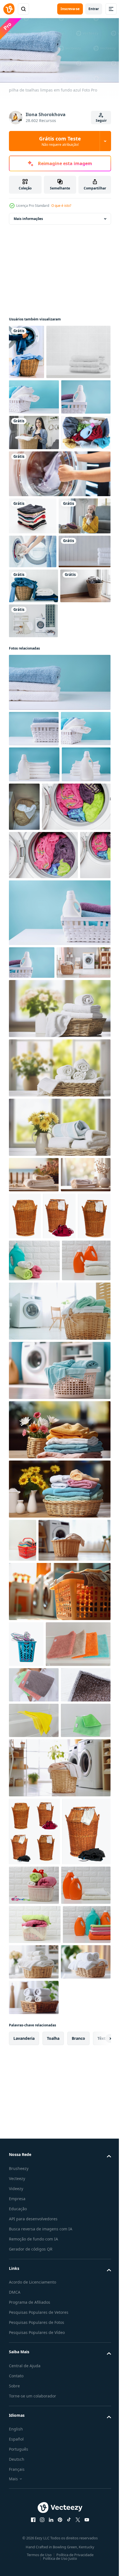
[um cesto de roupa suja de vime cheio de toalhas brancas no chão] (75, 1072)
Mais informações (28, 216)
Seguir (101, 120)
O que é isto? (61, 206)
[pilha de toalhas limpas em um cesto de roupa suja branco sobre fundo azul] (34, 449)
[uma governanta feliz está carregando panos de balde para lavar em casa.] (34, 520)
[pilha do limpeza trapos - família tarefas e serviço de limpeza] (41, 2217)
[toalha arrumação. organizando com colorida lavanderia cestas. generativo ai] (59, 1913)
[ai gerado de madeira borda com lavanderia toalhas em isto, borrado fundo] (34, 1569)
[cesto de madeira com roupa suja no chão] (34, 815)
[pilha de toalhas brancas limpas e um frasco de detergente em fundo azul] (34, 1029)
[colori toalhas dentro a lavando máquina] (43, 1120)
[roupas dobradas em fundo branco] (33, 639)
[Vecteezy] (9, 9)
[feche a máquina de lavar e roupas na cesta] (27, 350)
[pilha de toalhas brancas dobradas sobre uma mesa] (35, 746)
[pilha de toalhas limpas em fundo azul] (59, 912)
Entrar (94, 9)
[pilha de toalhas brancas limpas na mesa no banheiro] (41, 404)
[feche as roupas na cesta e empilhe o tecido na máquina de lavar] (33, 780)
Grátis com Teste (60, 141)
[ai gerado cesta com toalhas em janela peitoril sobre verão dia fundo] (59, 1462)
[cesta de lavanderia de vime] (77, 1611)
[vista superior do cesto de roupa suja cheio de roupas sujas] (34, 556)
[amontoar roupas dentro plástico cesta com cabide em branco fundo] (26, 2171)
